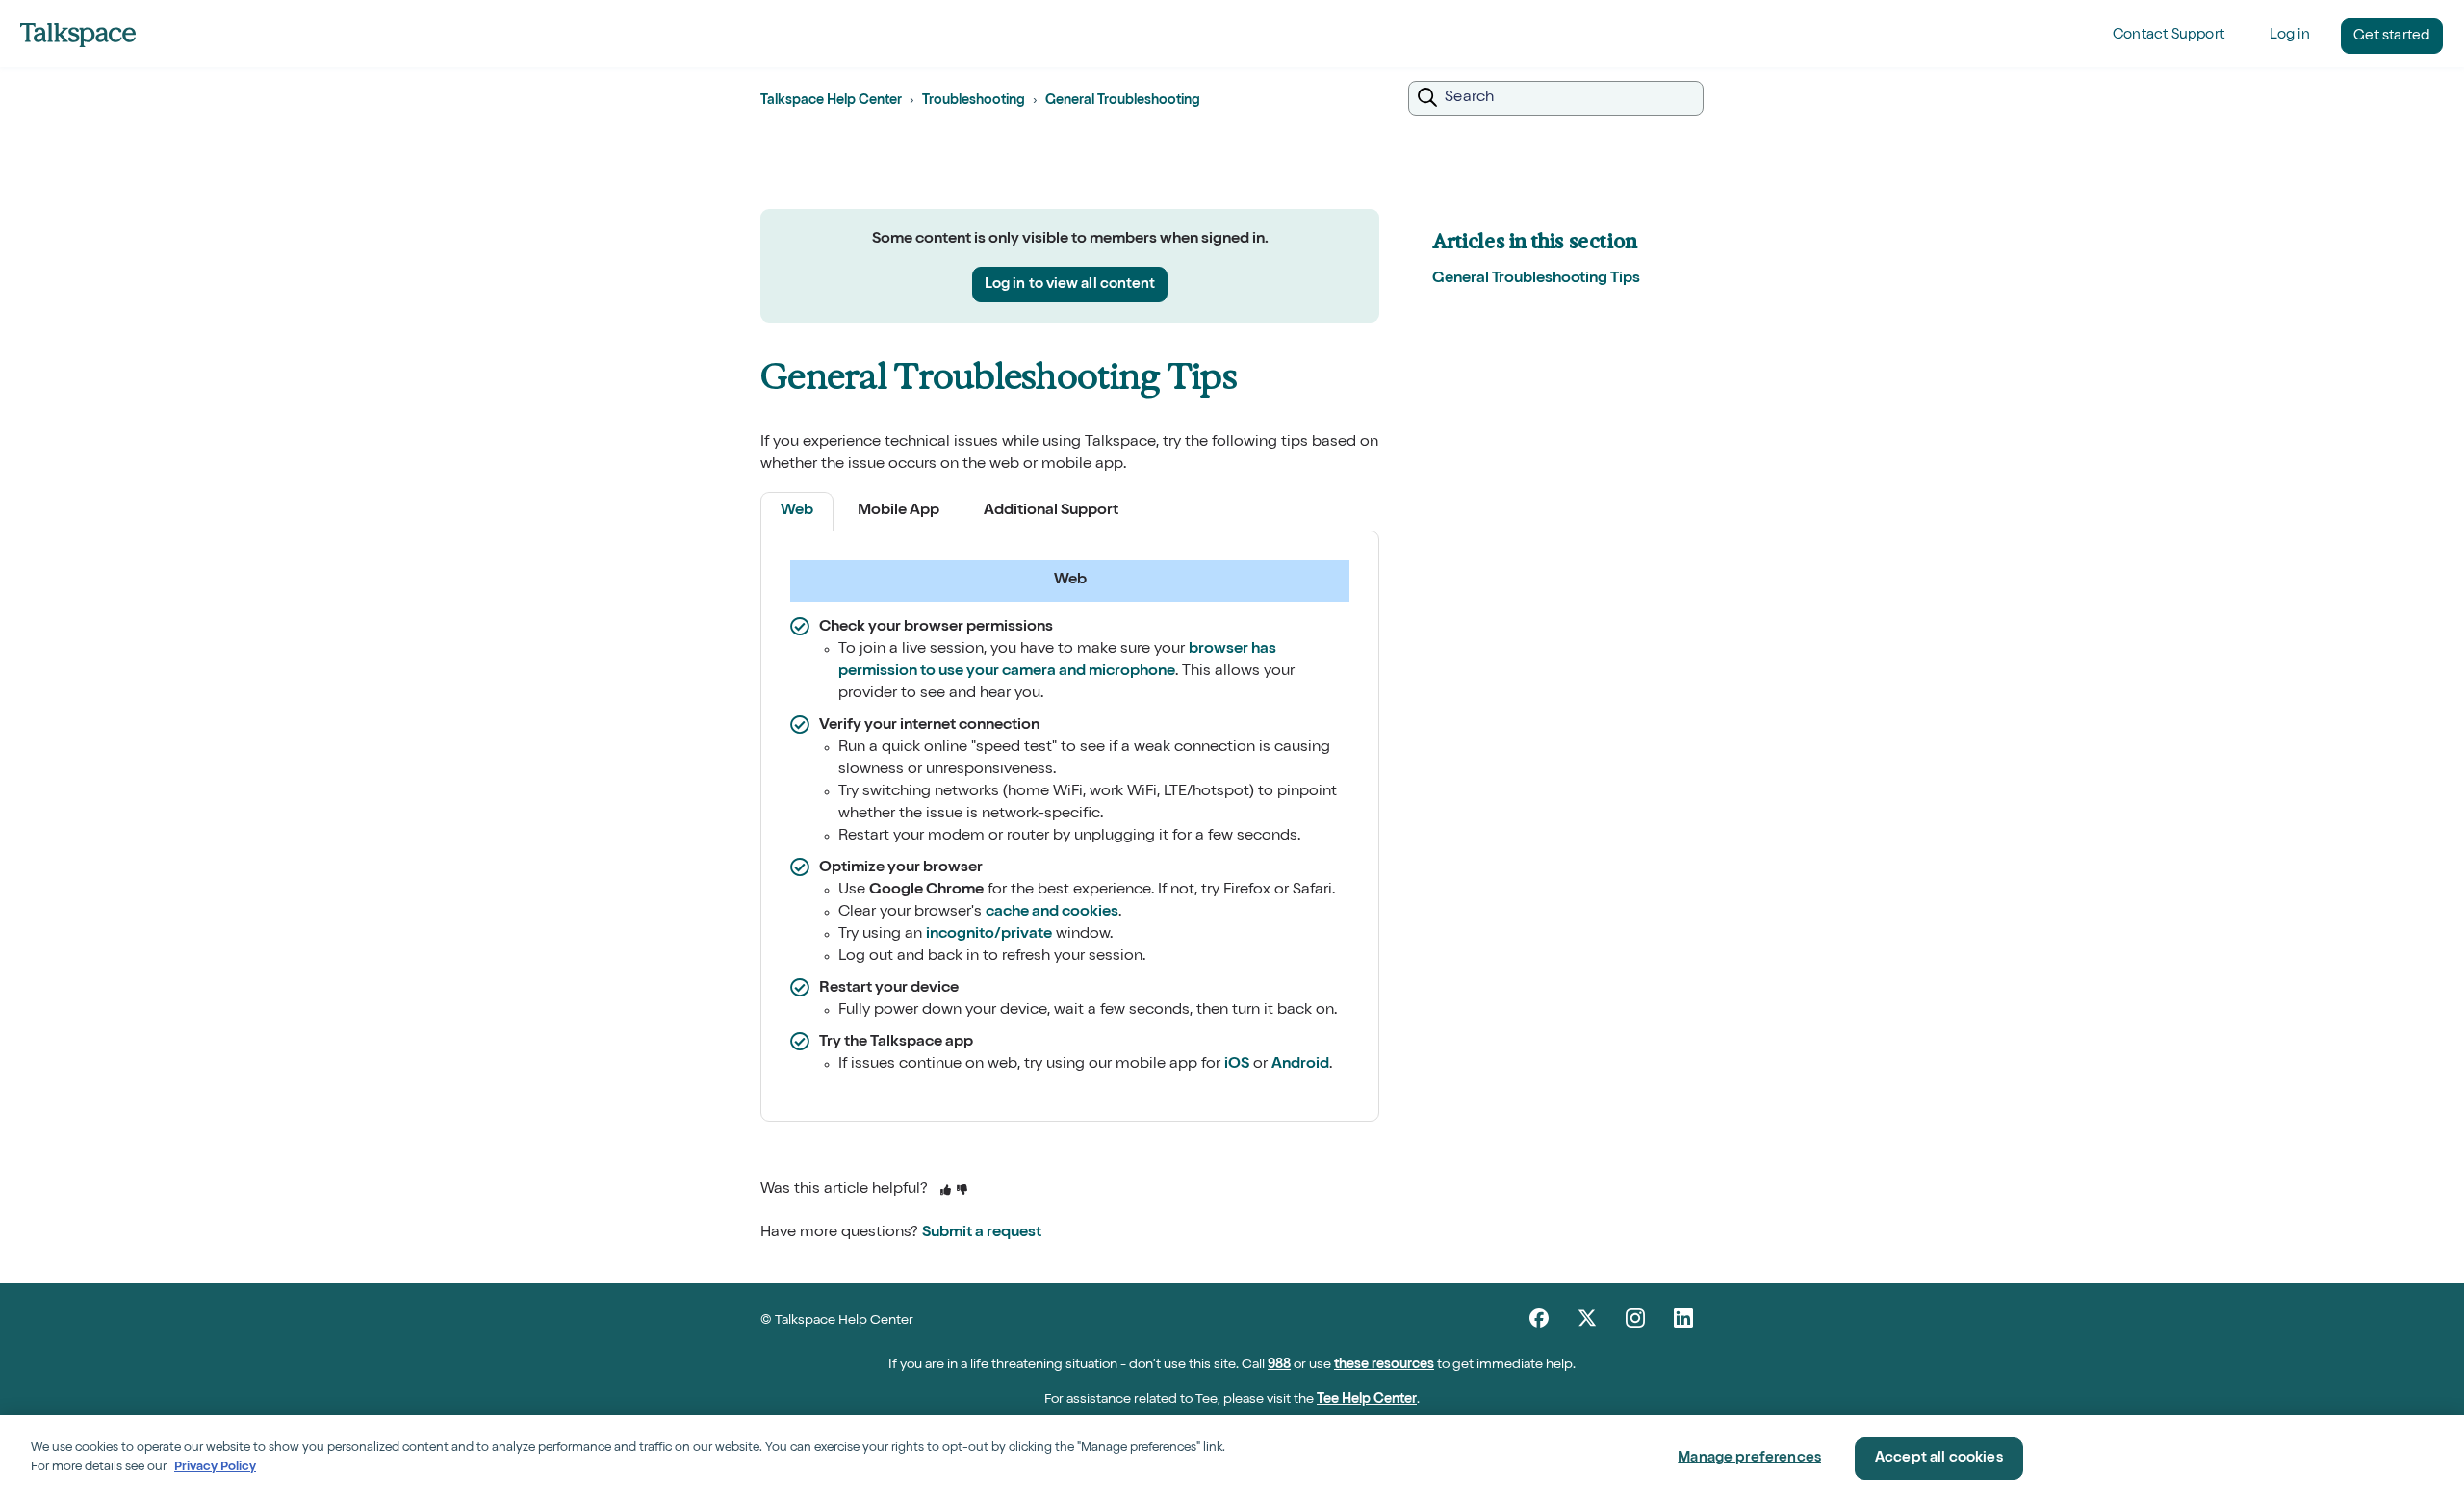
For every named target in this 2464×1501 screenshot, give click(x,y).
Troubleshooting (974, 101)
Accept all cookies (1939, 1458)
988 (1279, 1365)
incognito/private (989, 935)
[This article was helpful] (946, 1191)
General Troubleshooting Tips (1536, 279)
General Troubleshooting (1123, 101)
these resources (1384, 1365)
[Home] (78, 35)
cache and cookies (1052, 913)
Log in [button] (2290, 35)
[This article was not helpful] (962, 1191)
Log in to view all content (1070, 285)
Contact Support (2169, 35)
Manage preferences (1749, 1458)
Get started (2391, 36)
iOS (1237, 1065)
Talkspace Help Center (831, 101)
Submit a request (982, 1233)
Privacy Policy (215, 1467)
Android (1300, 1065)
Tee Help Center (1367, 1400)
